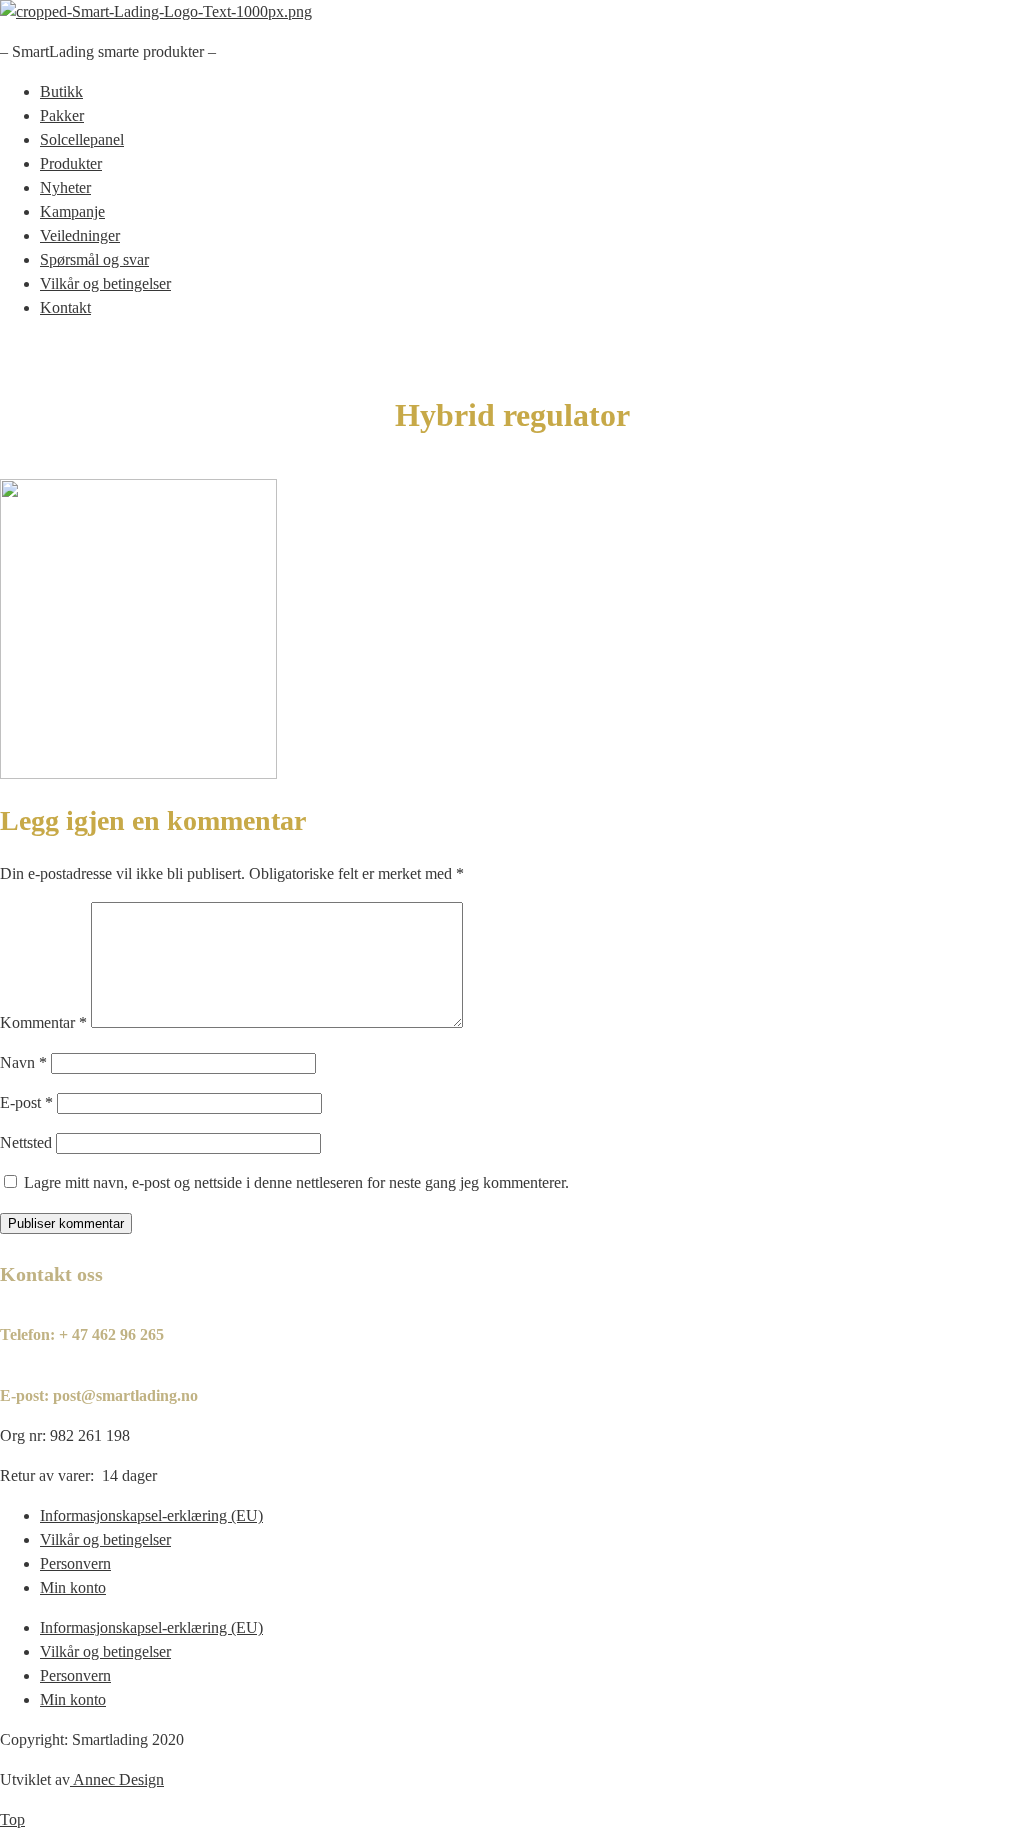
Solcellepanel (82, 139)
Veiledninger (80, 235)
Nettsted (26, 1142)
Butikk (61, 91)
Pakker (62, 115)
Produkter (71, 163)
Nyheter (65, 187)
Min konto (73, 1587)
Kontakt (65, 307)
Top (12, 1819)
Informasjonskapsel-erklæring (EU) (151, 1515)
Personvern (75, 1563)
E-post (26, 1102)
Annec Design (118, 1779)
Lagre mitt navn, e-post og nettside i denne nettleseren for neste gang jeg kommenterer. (296, 1182)
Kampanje (72, 211)
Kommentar (43, 1022)
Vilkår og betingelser (105, 283)
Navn (23, 1062)
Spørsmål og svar (94, 259)
